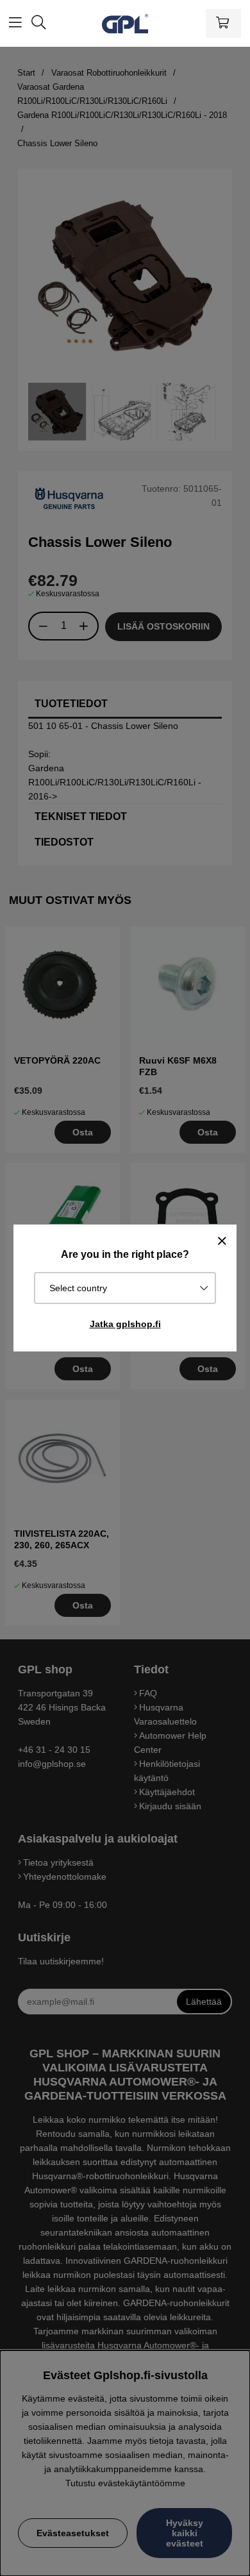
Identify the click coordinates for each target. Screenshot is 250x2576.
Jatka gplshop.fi (125, 1324)
